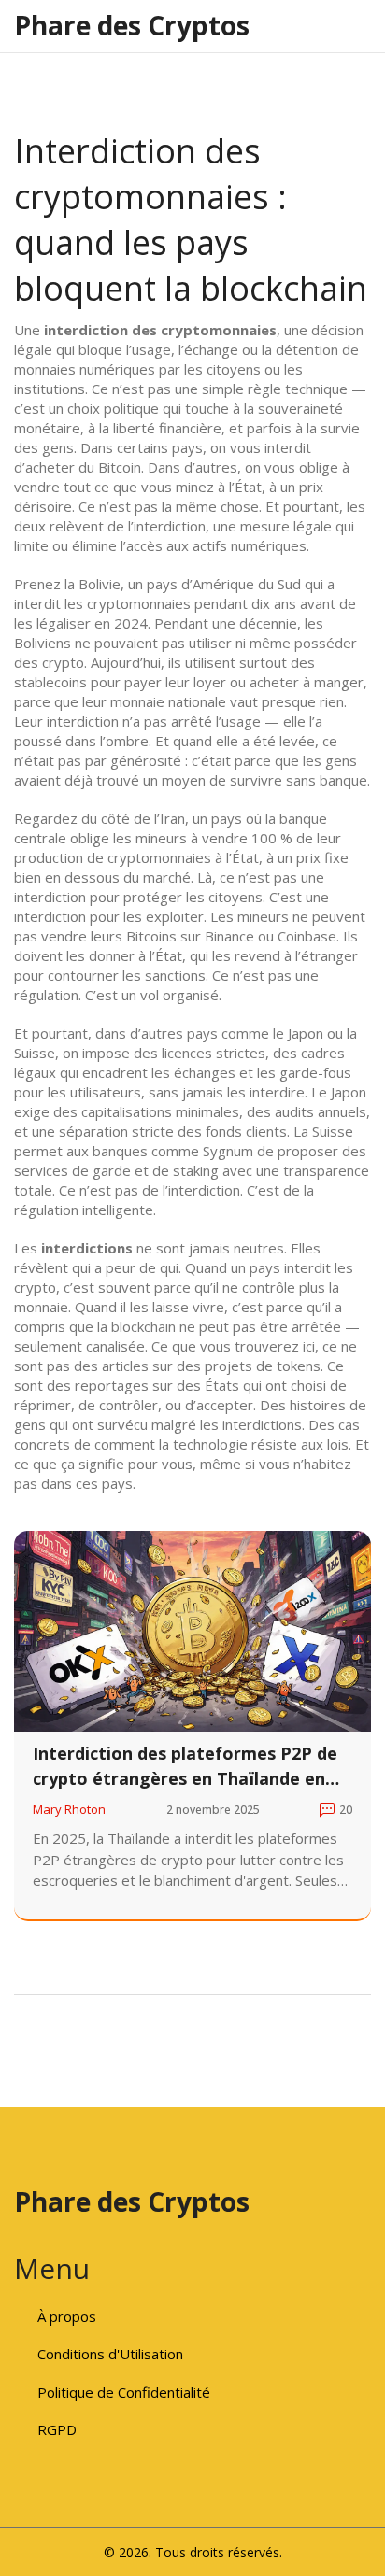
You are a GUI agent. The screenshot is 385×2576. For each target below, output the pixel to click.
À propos (67, 2316)
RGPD (57, 2429)
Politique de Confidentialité (124, 2392)
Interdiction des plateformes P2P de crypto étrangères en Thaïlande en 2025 (185, 1767)
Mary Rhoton (69, 1809)
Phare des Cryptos (132, 25)
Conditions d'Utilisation (110, 2354)
